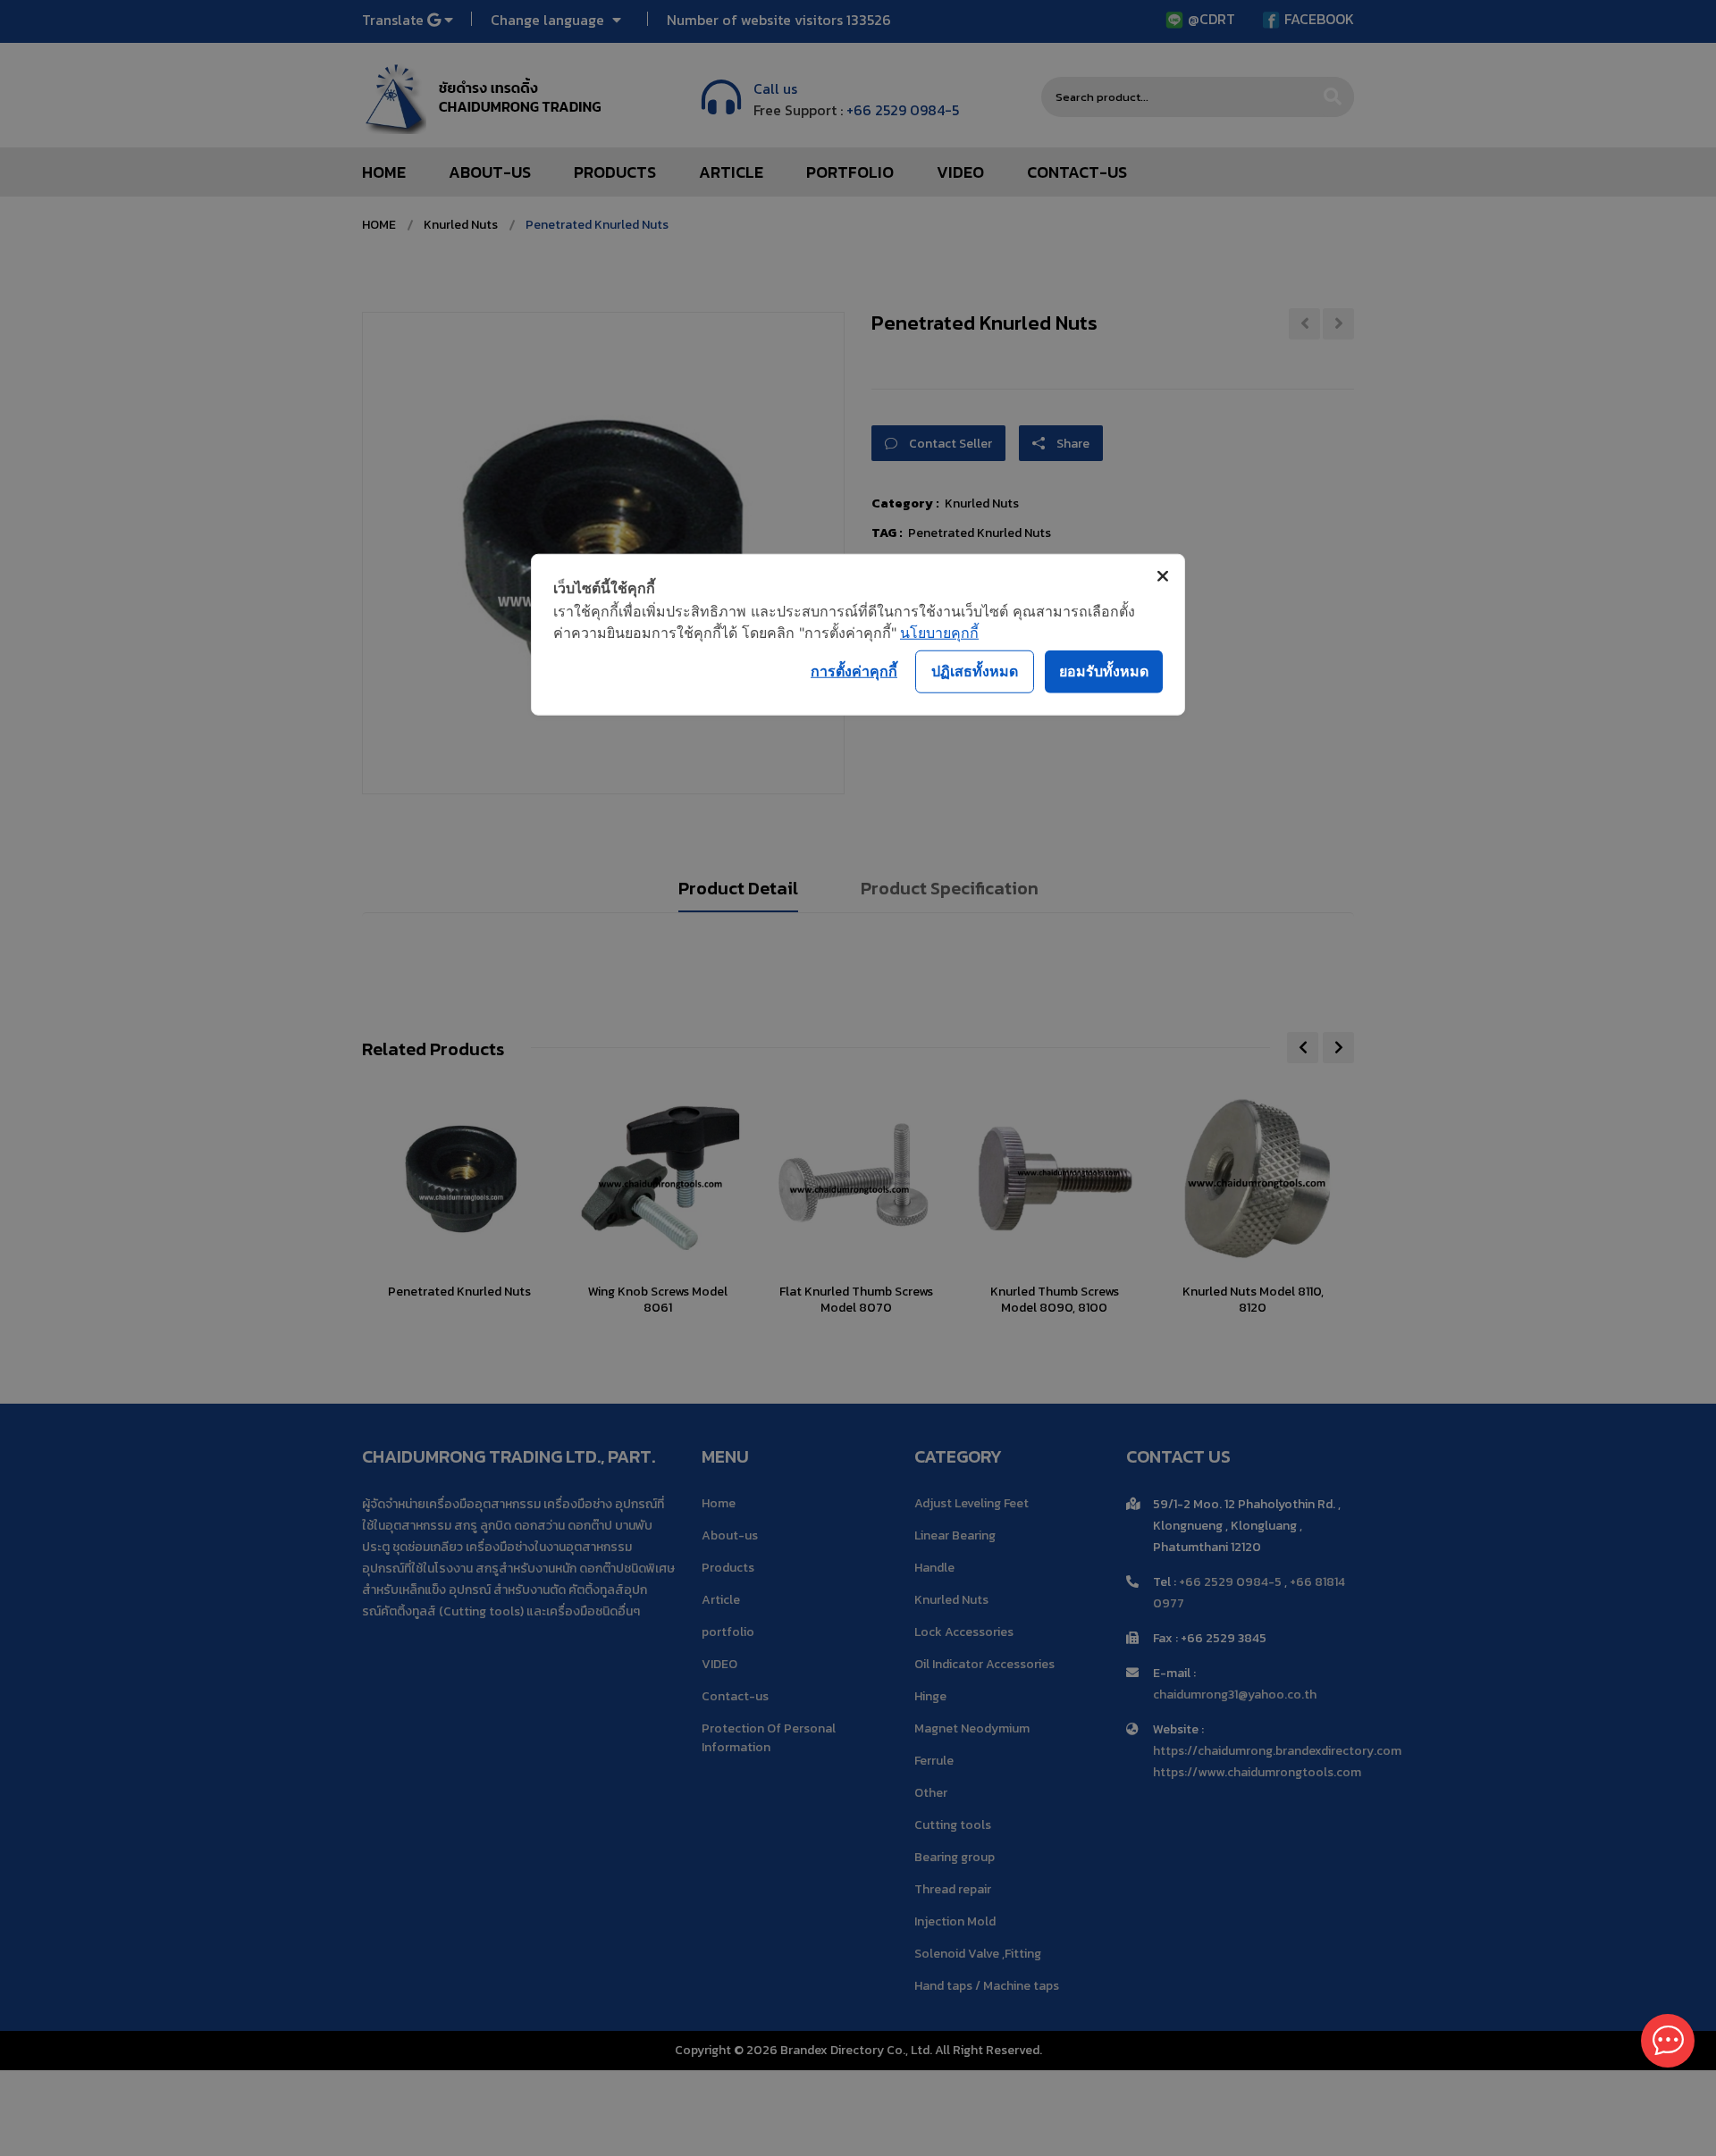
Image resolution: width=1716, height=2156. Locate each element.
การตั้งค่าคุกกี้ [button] (854, 671)
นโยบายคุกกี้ (939, 632)
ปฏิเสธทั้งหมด (975, 671)
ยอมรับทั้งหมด (1104, 671)
